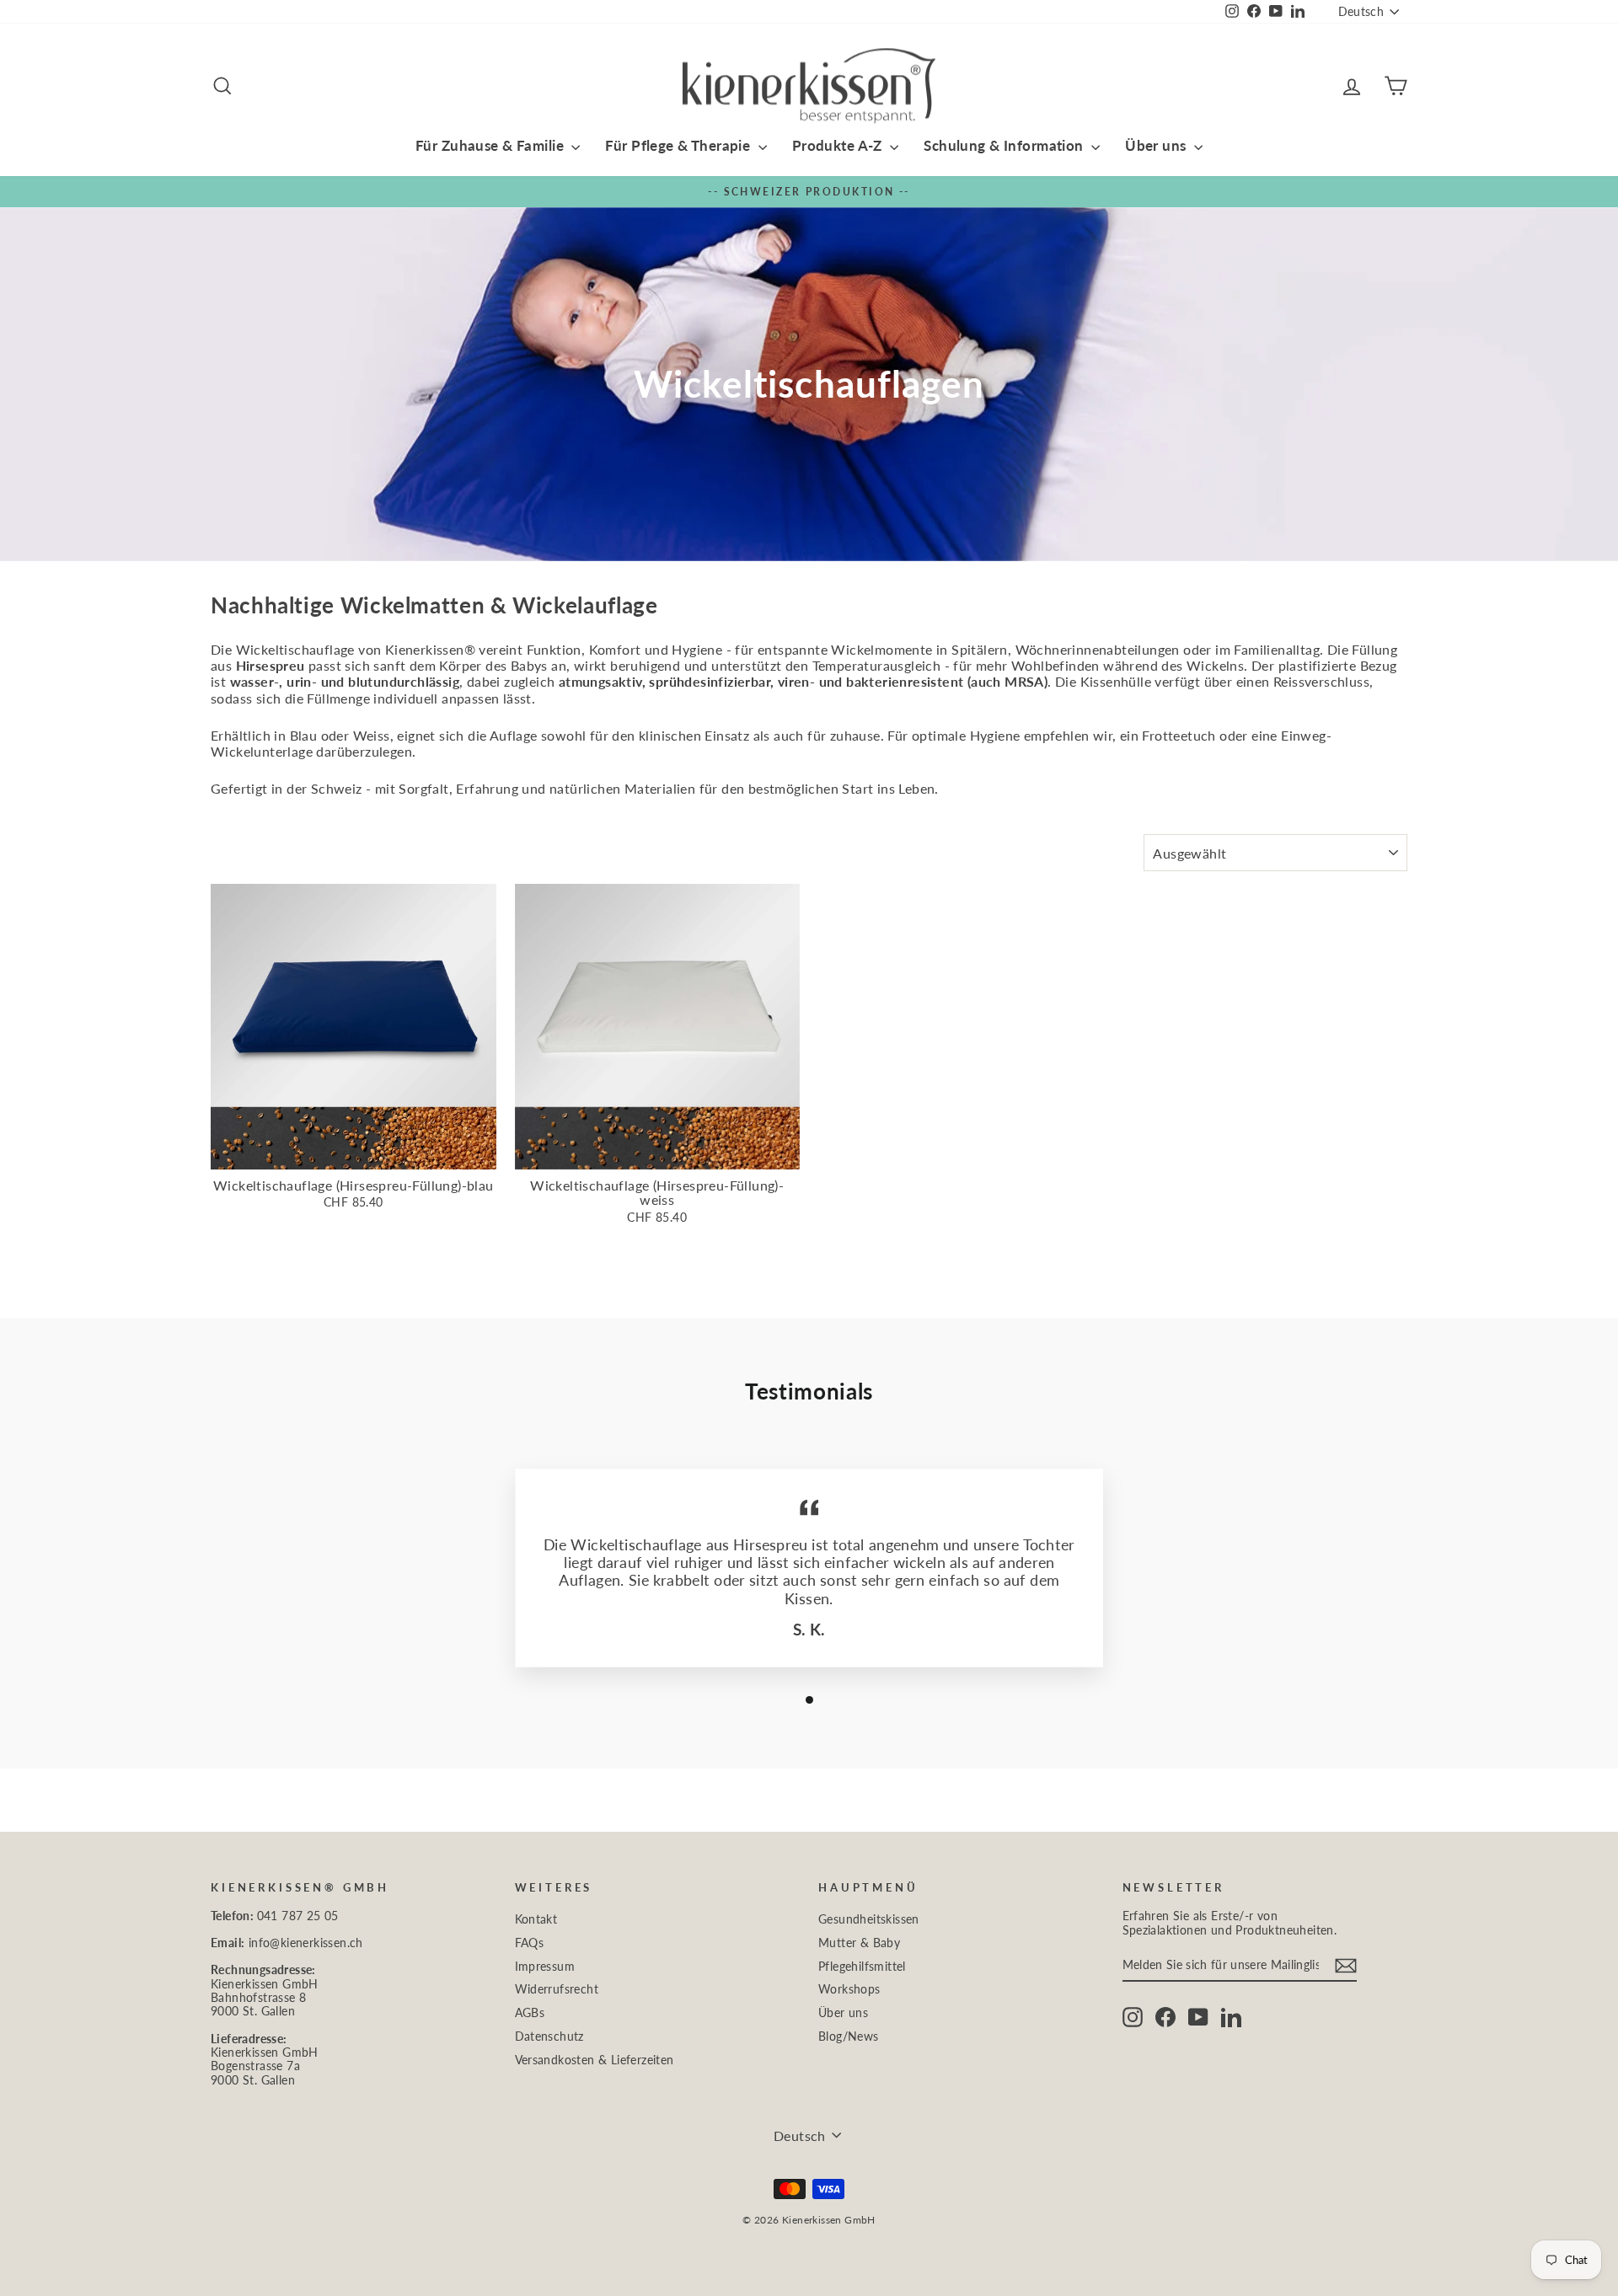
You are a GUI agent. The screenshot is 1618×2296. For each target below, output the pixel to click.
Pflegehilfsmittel (862, 1967)
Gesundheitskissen (869, 1919)
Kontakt (536, 1919)
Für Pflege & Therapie (679, 145)
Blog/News (849, 2036)
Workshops (849, 1989)
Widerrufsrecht (557, 1989)
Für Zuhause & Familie (491, 145)
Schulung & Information (1005, 145)
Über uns (1157, 145)
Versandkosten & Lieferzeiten (595, 2060)
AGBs (530, 2013)
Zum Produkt (354, 1152)
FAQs (530, 1943)
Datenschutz (549, 2036)
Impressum (545, 1967)
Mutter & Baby (859, 1943)
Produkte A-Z (839, 145)
